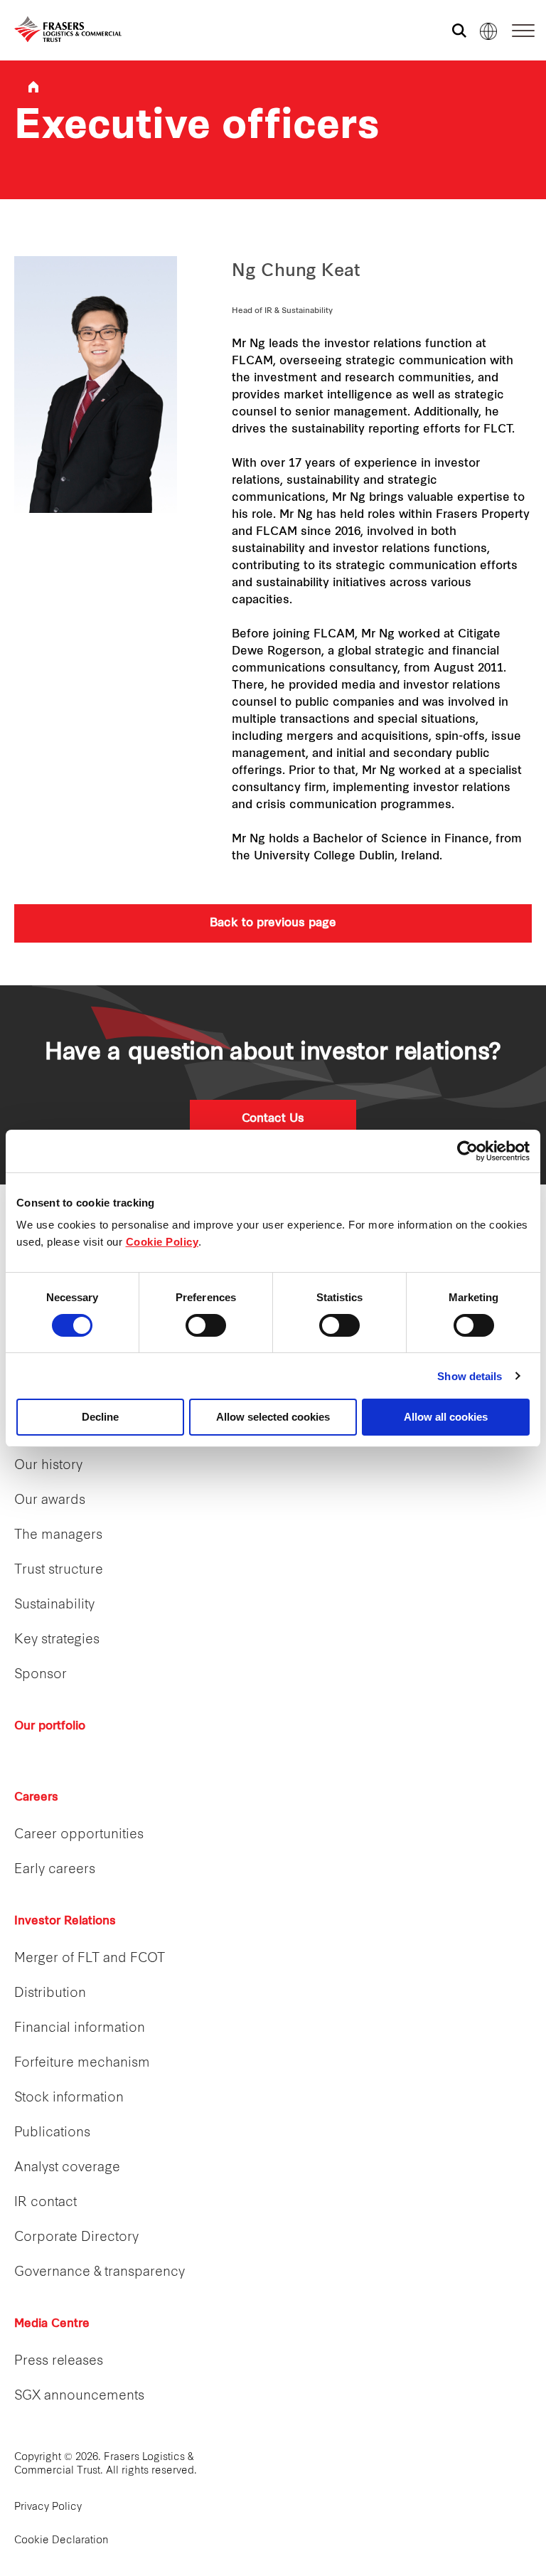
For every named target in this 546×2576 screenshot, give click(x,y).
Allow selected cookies (273, 1417)
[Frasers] (59, 30)
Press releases (59, 2362)
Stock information (69, 2098)
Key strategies (57, 1640)
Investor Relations (65, 1922)
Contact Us (273, 1119)
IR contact (45, 2203)
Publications (52, 2133)
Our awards (50, 1501)
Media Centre (52, 2324)
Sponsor (41, 1675)
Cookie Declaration (61, 2541)
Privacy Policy (48, 2507)
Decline (100, 1417)
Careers (36, 1798)
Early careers (55, 1870)
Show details (470, 1376)
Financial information (80, 2029)
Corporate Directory (76, 2238)
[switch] (206, 1325)
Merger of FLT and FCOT (90, 1959)
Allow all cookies (446, 1417)
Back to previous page (273, 923)
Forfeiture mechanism (82, 2063)
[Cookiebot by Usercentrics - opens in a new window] (467, 1151)
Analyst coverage (67, 2168)
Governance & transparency (100, 2273)
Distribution (50, 1994)
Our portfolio (50, 1727)
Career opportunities (79, 1835)
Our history (48, 1466)
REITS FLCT (33, 87)
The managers (58, 1536)
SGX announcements (79, 2396)
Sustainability (54, 1605)
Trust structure (59, 1570)
